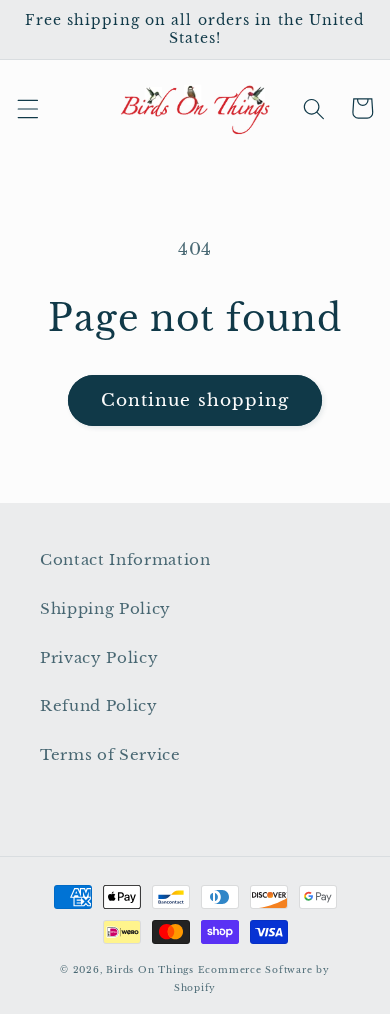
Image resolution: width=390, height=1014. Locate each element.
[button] (27, 108)
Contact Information (125, 559)
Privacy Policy (99, 657)
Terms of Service (110, 754)
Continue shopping (195, 400)
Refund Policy (99, 705)
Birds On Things (150, 969)
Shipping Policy (105, 608)
